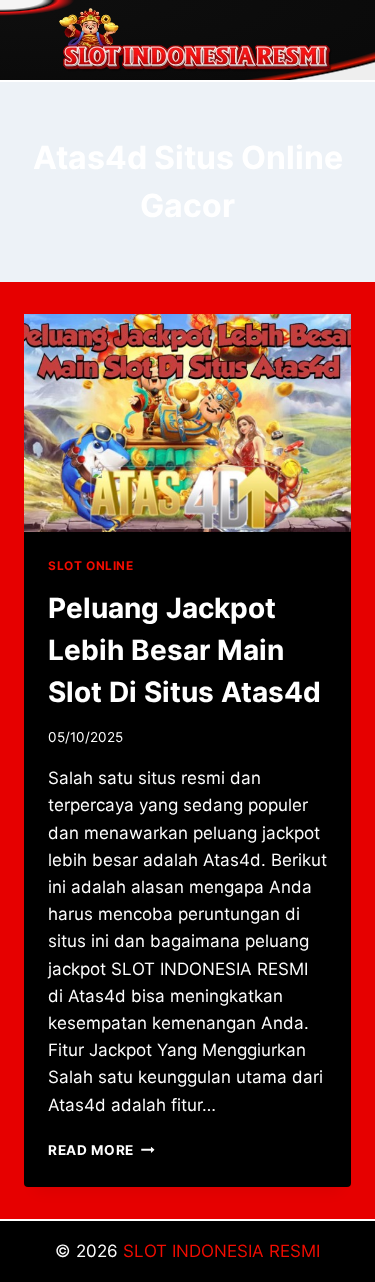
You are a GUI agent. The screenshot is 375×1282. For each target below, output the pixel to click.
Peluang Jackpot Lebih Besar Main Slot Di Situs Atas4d (184, 650)
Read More (101, 1150)
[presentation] (187, 423)
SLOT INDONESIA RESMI (221, 1251)
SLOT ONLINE (91, 565)
